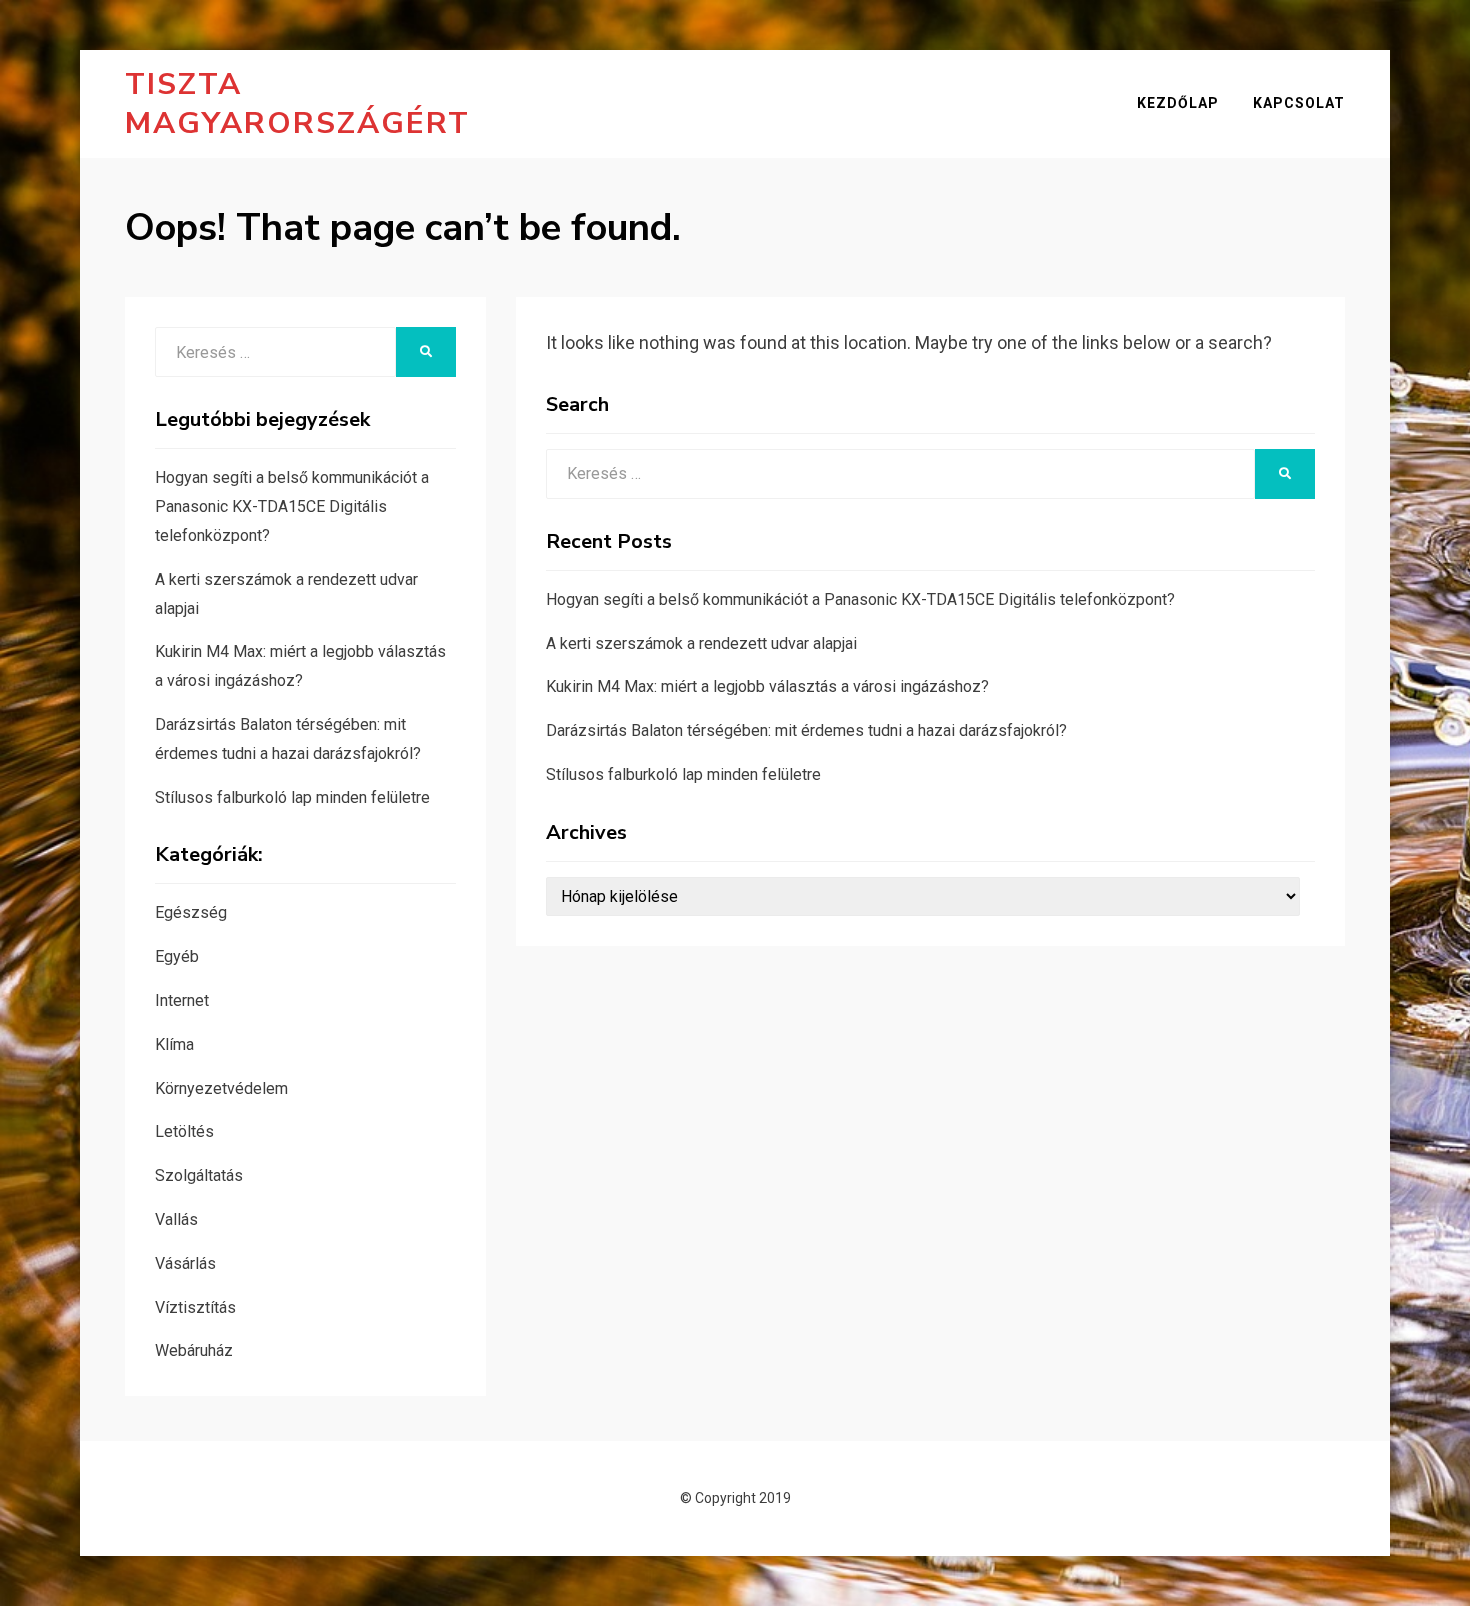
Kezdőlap (1178, 103)
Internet (182, 1000)
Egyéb (177, 956)
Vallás (176, 1219)
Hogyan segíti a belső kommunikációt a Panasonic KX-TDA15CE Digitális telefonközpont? (860, 599)
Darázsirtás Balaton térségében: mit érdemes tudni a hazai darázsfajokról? (806, 730)
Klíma (174, 1044)
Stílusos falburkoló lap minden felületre (683, 774)
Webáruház (194, 1350)
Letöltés (184, 1131)
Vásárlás (185, 1263)
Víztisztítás (195, 1307)
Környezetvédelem (221, 1088)
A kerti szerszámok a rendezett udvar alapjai (701, 643)
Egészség (191, 912)
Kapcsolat (1299, 103)
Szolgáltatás (199, 1175)
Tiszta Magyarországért (297, 104)
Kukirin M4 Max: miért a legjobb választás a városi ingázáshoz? (767, 686)
